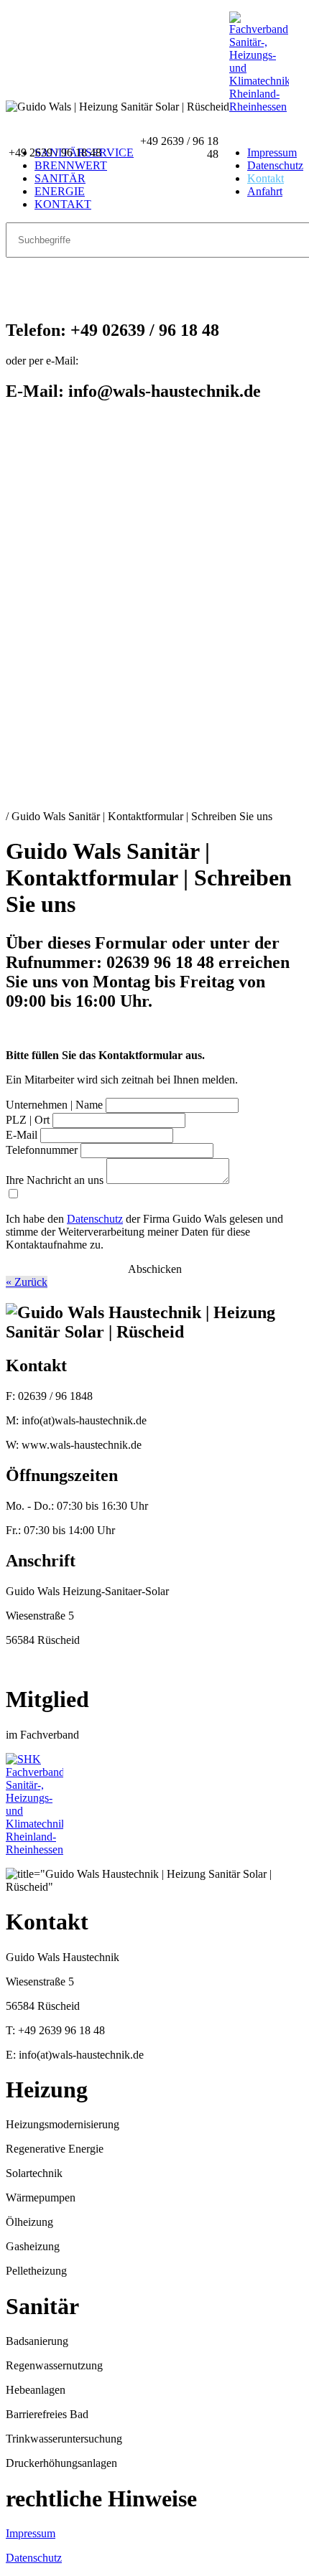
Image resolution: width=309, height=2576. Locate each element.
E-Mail (22, 1135)
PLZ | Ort (28, 1120)
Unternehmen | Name (54, 1105)
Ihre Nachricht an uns (55, 1180)
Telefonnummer (42, 1150)
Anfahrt (265, 191)
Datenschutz (275, 165)
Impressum (31, 2533)
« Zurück (27, 1282)
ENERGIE (60, 191)
